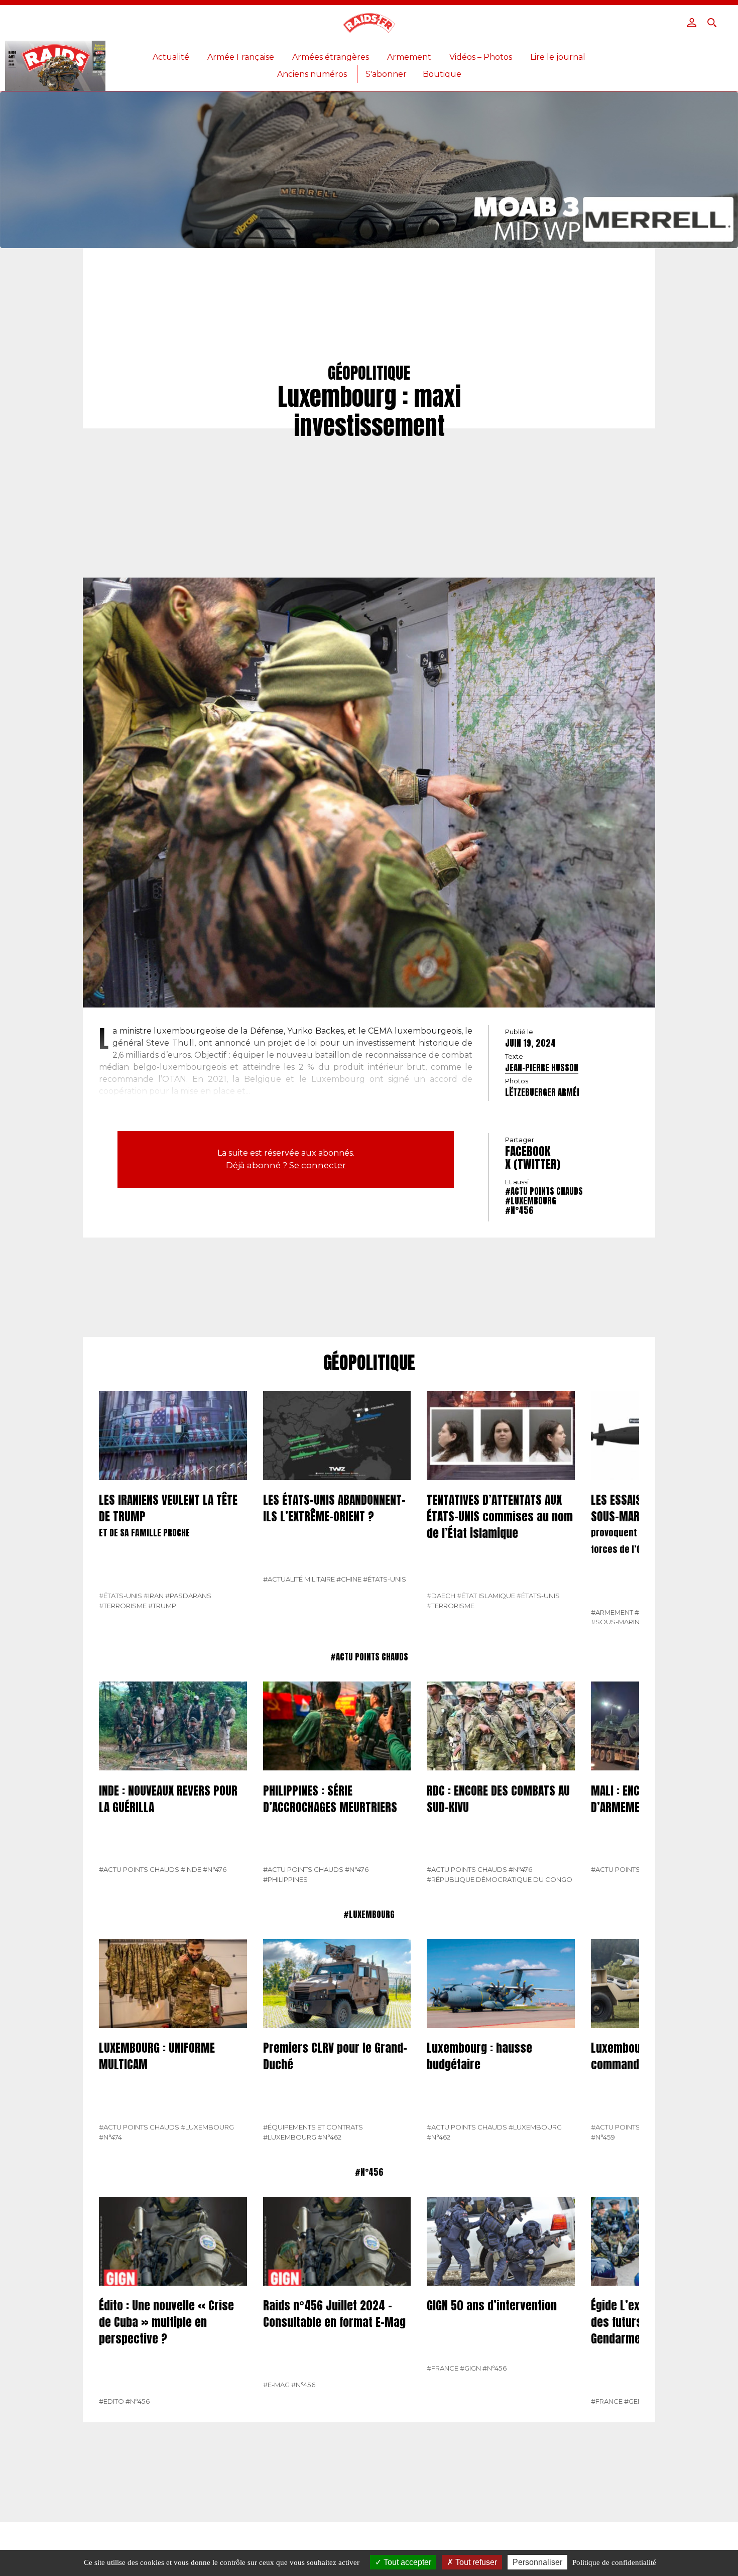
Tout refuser (475, 2562)
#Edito (111, 2401)
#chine (349, 1579)
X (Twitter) (533, 1164)
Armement (409, 57)
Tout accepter (406, 2562)
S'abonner (386, 74)
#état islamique (486, 1596)
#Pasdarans (188, 1596)
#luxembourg (531, 1201)
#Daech (441, 1596)
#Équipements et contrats (313, 2127)
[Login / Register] (692, 23)
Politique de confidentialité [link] (614, 2562)
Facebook (528, 1151)
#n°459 (603, 2137)
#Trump (162, 1606)
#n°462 (330, 2137)
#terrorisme (123, 1606)
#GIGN (470, 2368)
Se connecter (318, 1165)
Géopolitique (369, 1363)
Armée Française (241, 57)
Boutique (442, 74)
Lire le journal (558, 57)
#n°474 (110, 2137)
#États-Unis (120, 1596)
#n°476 (215, 1869)
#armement (612, 1612)
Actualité (171, 57)
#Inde (191, 1869)
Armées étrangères (331, 57)
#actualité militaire (299, 1579)
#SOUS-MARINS (618, 1622)
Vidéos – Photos (481, 57)
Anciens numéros (312, 74)
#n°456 (519, 1210)
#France (443, 2368)
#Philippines (285, 1879)
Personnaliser (537, 2562)
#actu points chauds (544, 1191)
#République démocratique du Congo (500, 1879)
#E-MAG (276, 2385)
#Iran (154, 1596)
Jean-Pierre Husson (542, 1068)
